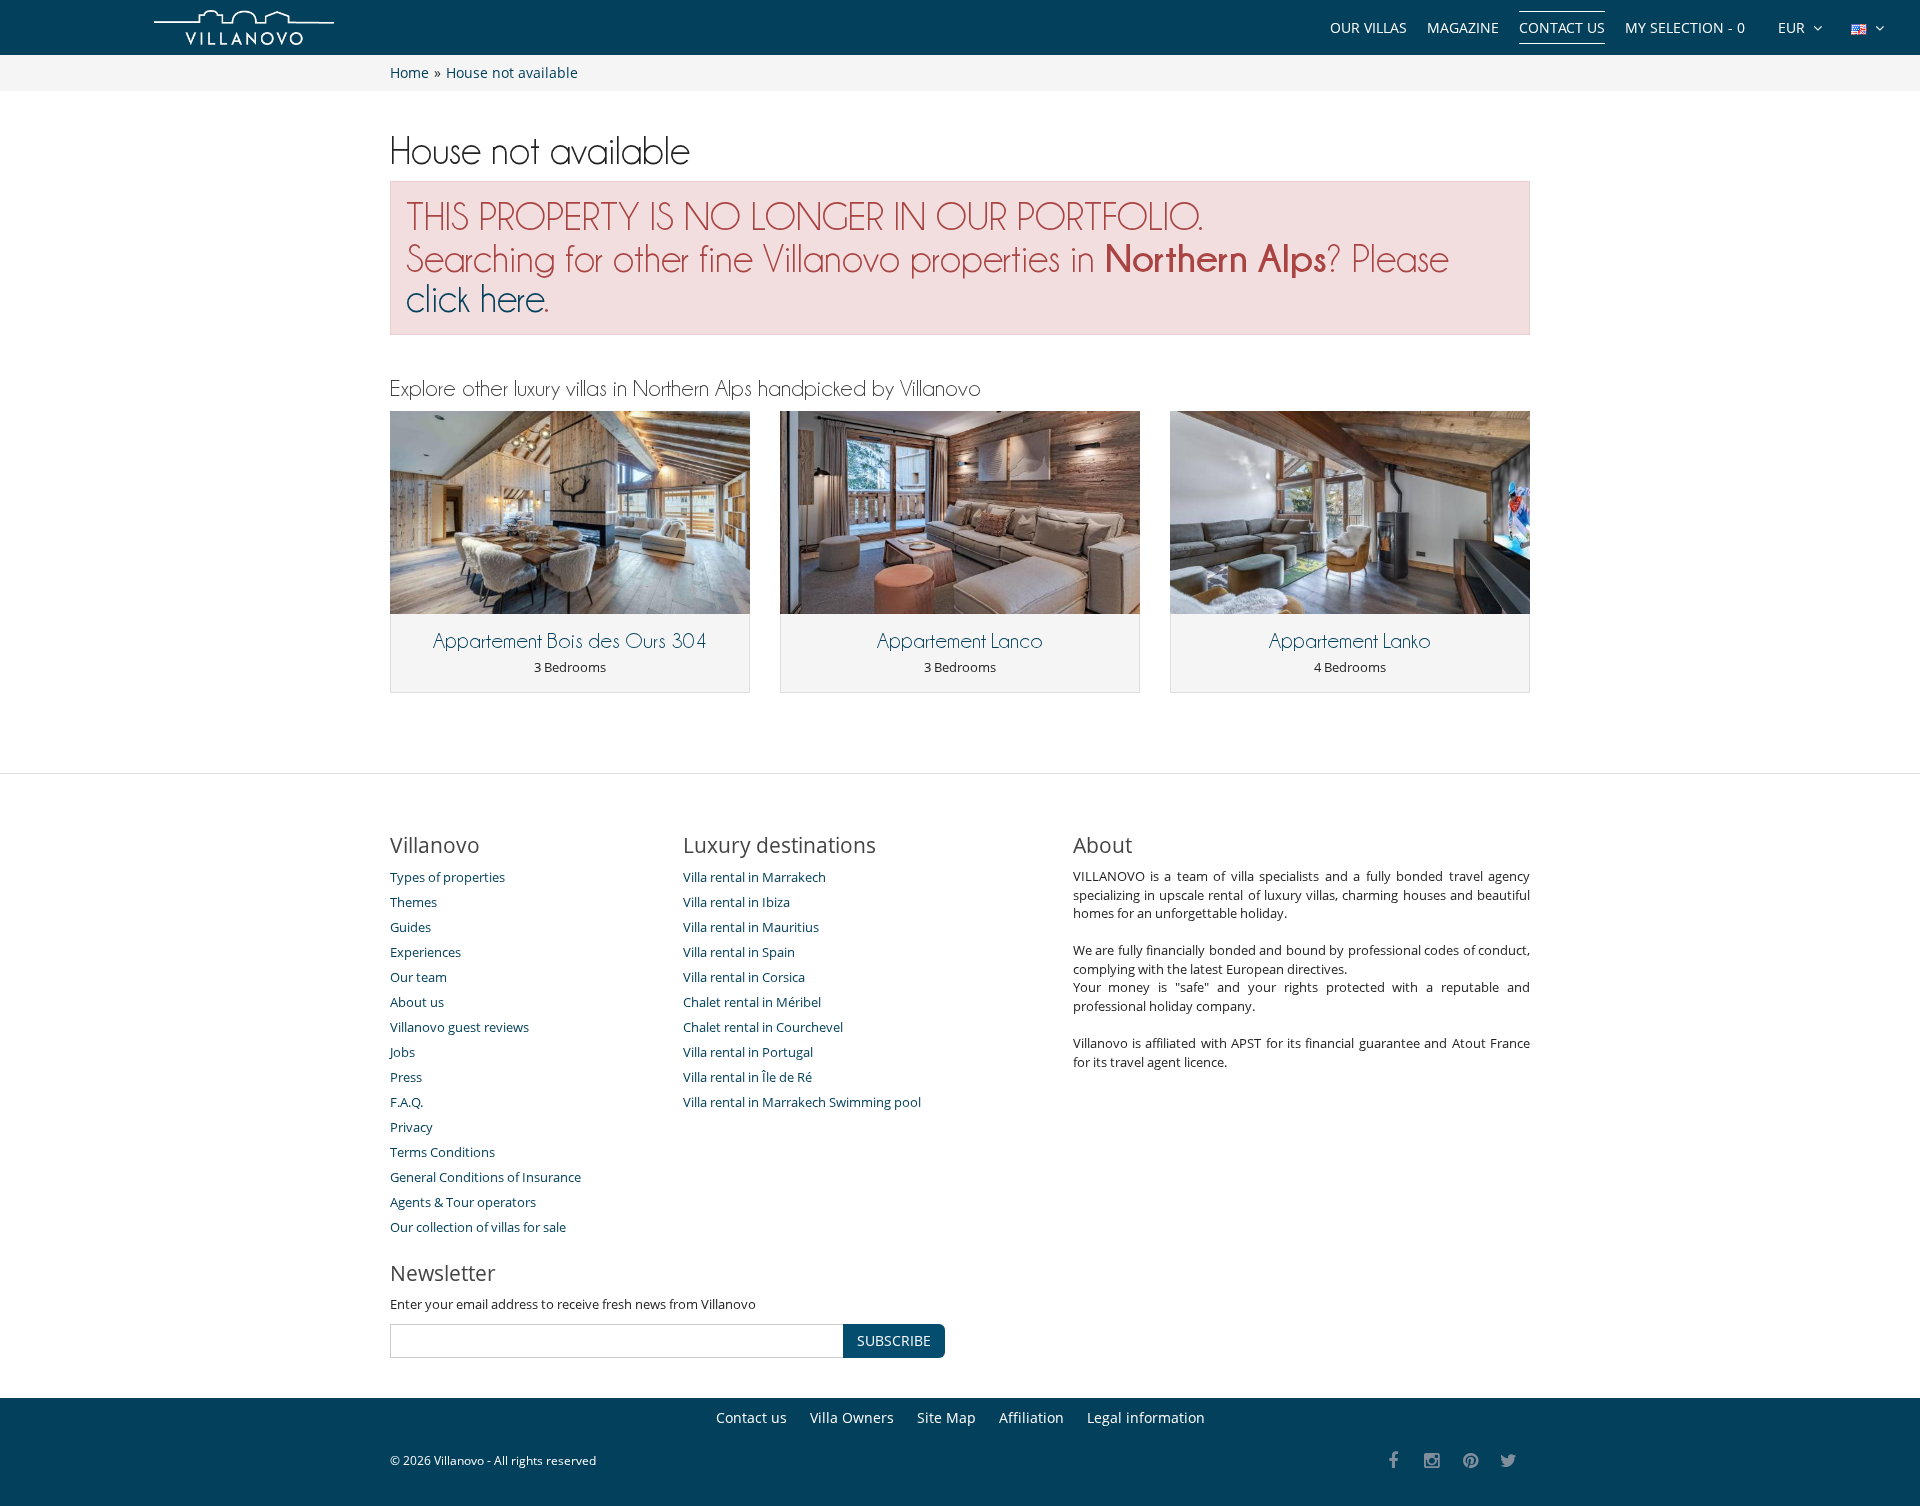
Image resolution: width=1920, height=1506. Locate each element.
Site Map (946, 1417)
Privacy (411, 1127)
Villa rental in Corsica (744, 977)
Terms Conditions (442, 1152)
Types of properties (447, 877)
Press (406, 1077)
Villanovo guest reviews (459, 1027)
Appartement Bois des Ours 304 (570, 641)
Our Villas (1368, 27)
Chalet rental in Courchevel (763, 1027)
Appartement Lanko (1350, 641)
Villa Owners (852, 1417)
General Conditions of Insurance (485, 1177)
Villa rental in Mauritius (751, 927)
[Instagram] (1432, 1461)
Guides (410, 927)
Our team (418, 977)
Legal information (1146, 1417)
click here (475, 298)
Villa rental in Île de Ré (747, 1077)
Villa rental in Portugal (748, 1052)
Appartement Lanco (960, 641)
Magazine (1463, 27)
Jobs (402, 1052)
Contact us (1562, 27)
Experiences (425, 952)
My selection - (1685, 27)
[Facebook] (1393, 1461)
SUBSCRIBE (894, 1340)
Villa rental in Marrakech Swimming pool (802, 1102)
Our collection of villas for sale (478, 1227)
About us (417, 1002)
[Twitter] (1509, 1461)
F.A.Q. (406, 1102)
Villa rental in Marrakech (754, 877)
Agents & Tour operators (463, 1202)
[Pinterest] (1470, 1461)
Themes (413, 902)
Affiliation (1031, 1417)
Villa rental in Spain (739, 952)
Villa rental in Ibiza (736, 902)
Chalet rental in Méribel (752, 1002)
